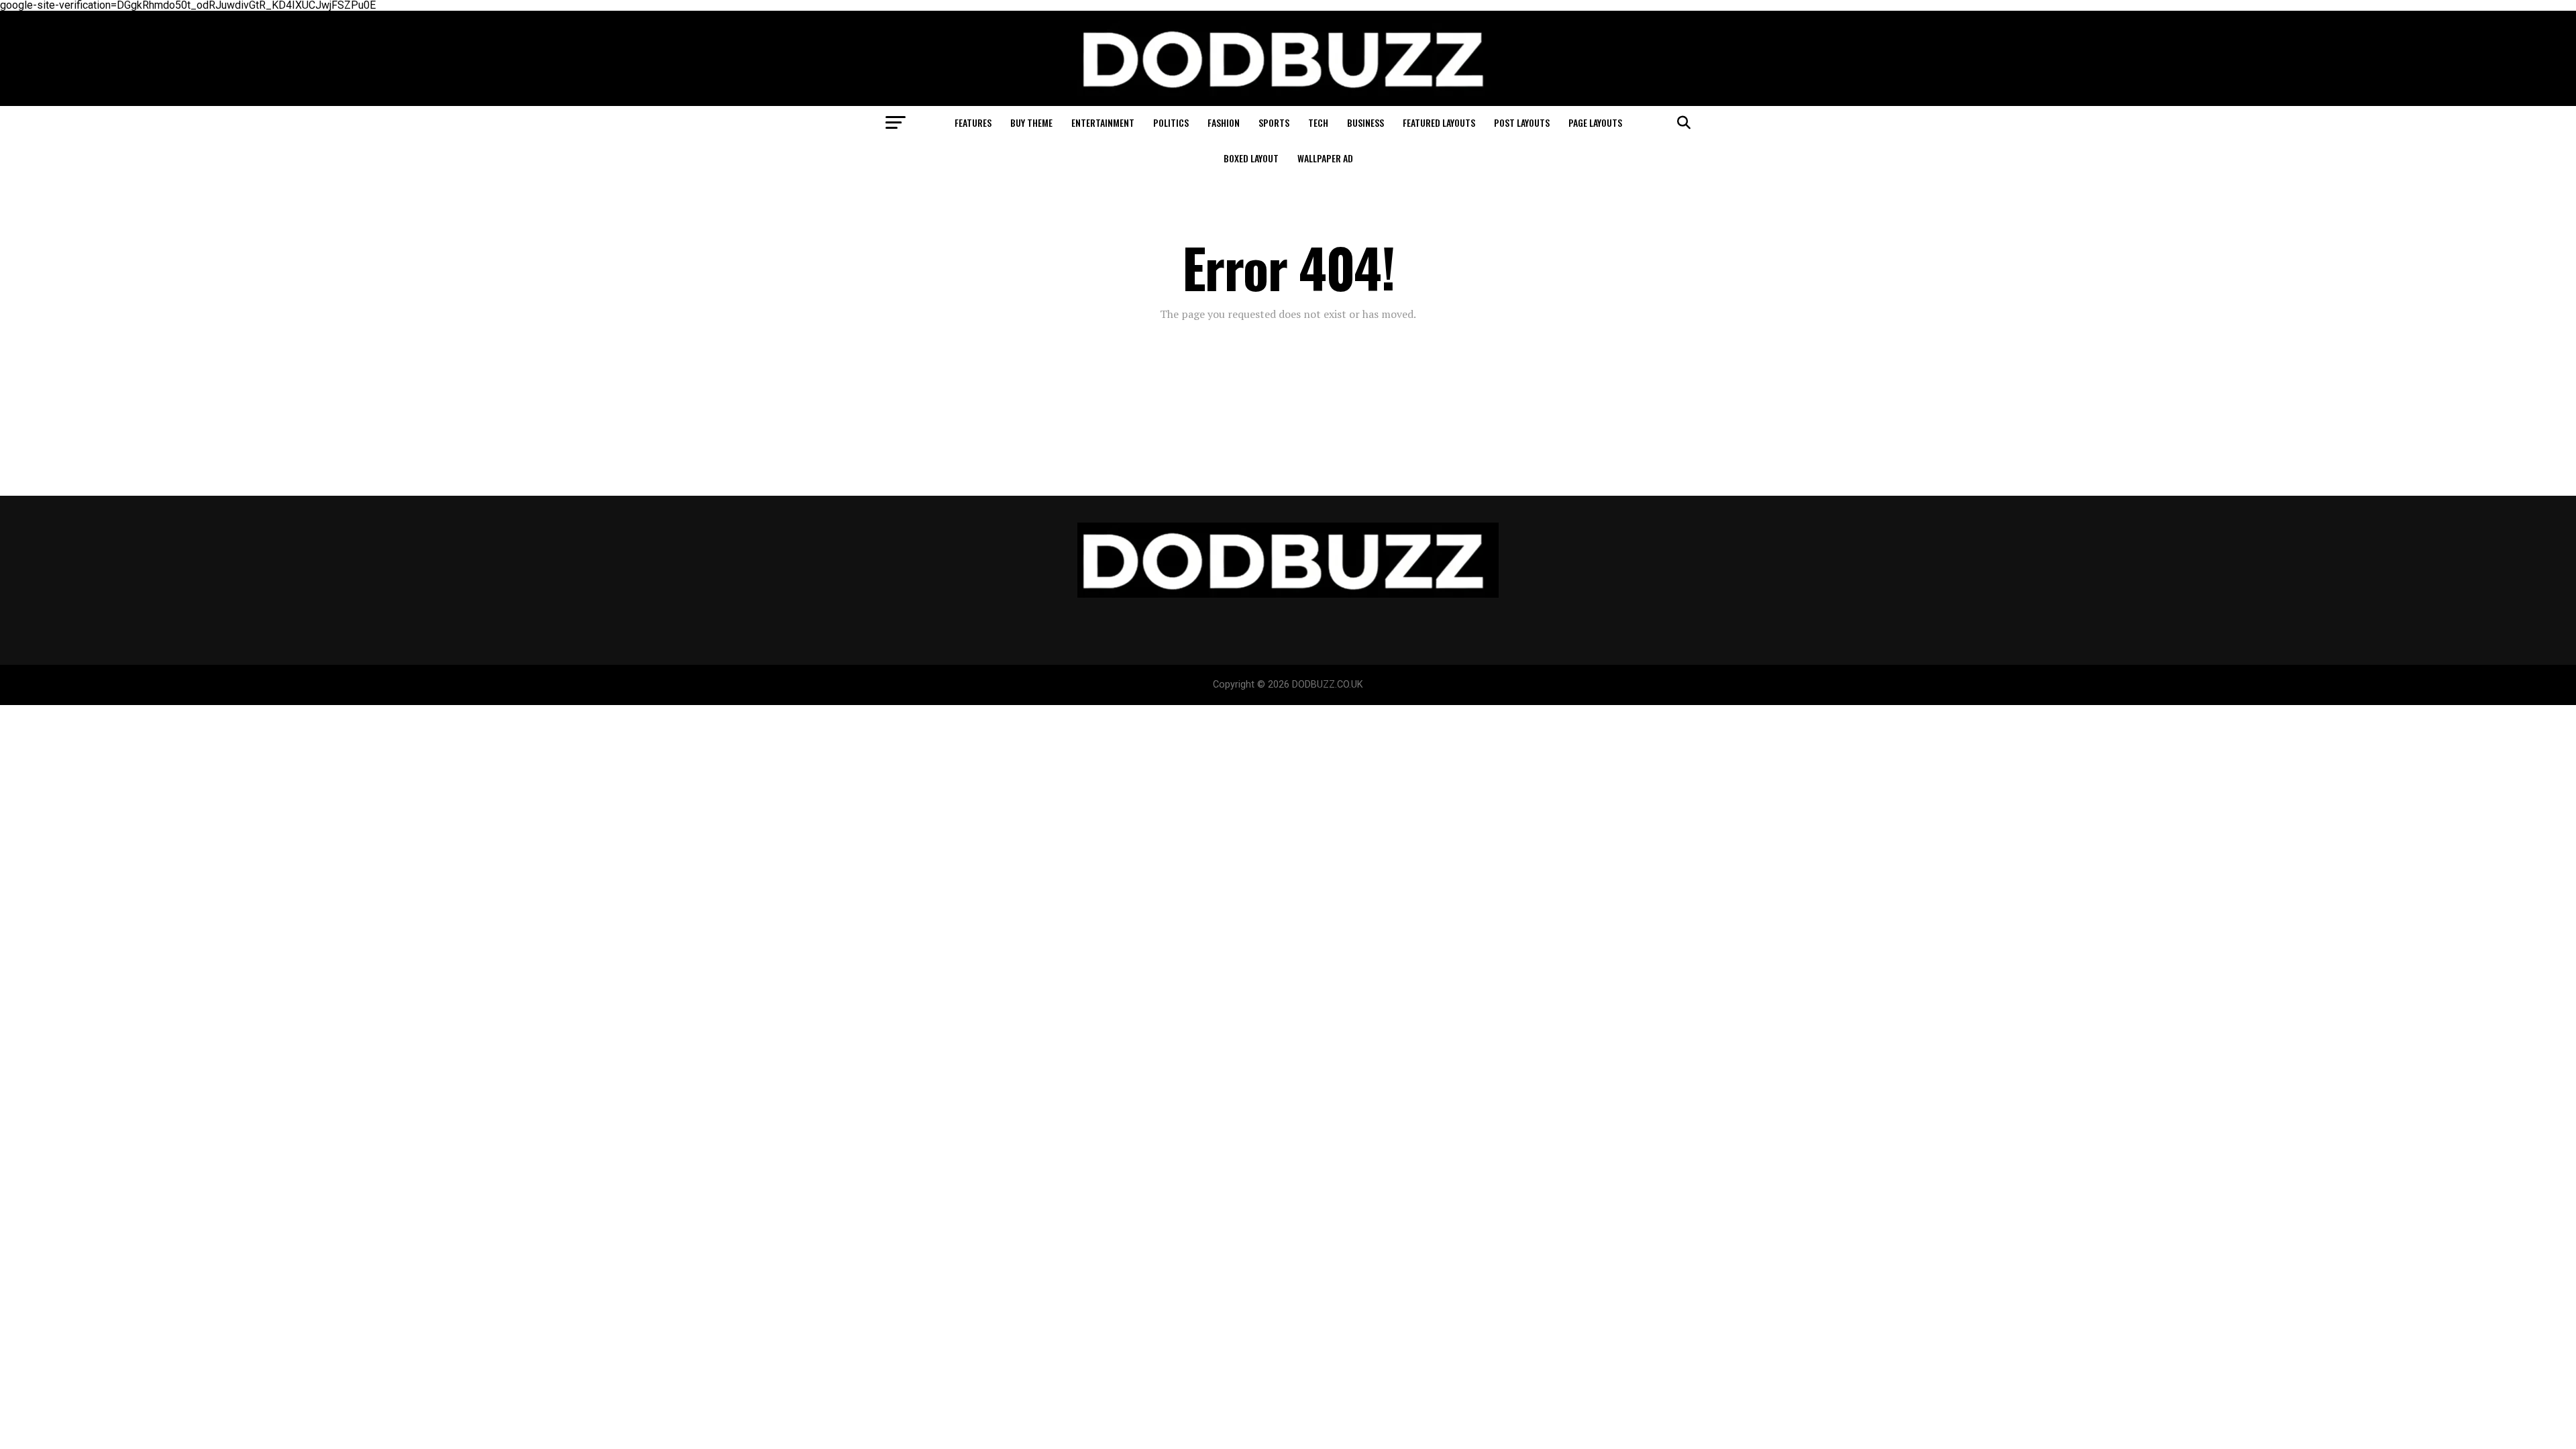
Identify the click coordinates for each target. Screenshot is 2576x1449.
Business (1365, 122)
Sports (1274, 122)
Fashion (1224, 122)
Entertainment (1103, 122)
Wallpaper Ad (1325, 158)
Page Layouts (1595, 122)
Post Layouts (1522, 122)
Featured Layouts (1439, 122)
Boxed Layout (1251, 158)
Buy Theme (1031, 122)
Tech (1318, 122)
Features (973, 122)
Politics (1171, 122)
